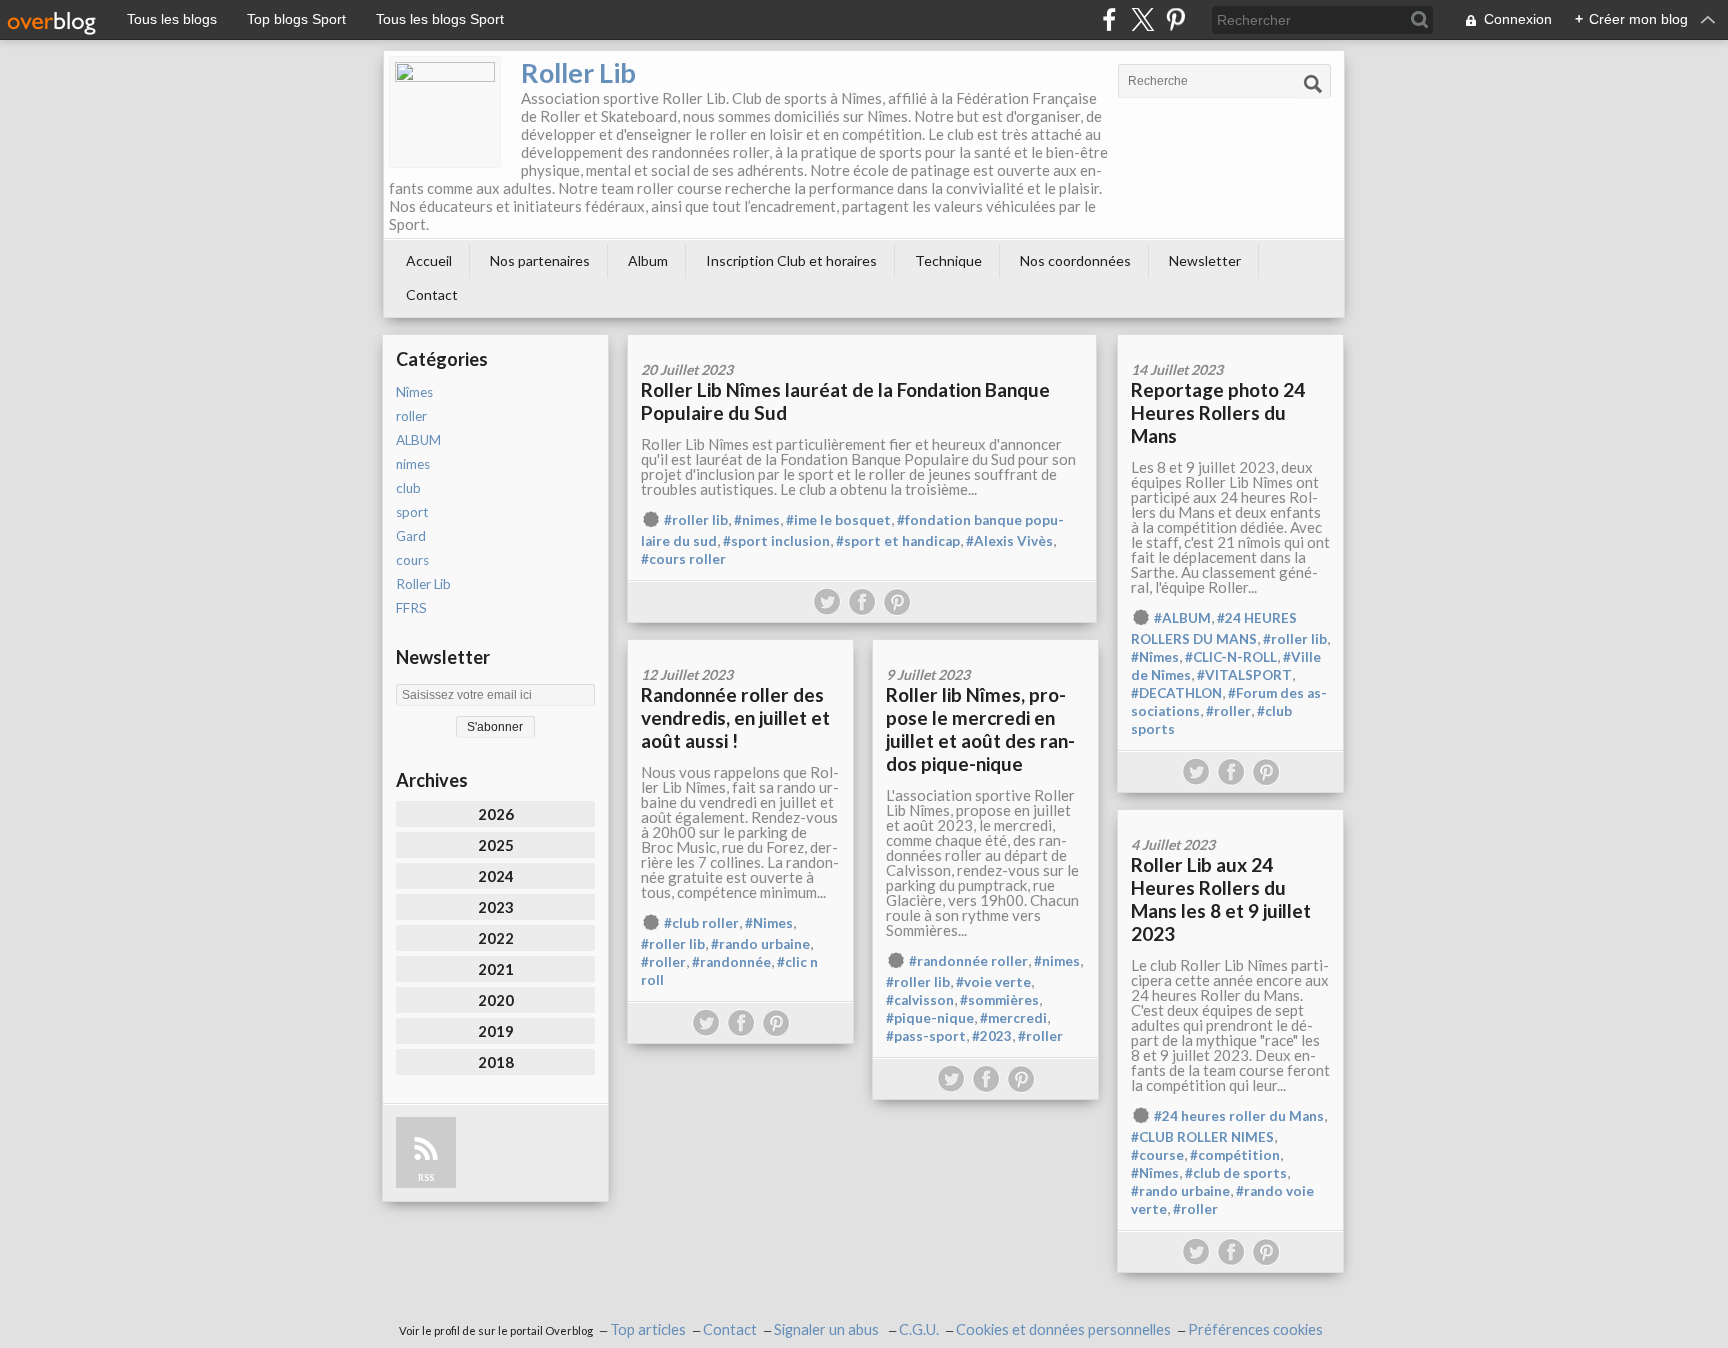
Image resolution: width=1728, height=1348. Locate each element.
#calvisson (920, 1000)
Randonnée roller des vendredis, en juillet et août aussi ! (735, 717)
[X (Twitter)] (1142, 19)
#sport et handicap (898, 541)
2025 (496, 845)
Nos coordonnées (1075, 260)
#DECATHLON (1176, 693)
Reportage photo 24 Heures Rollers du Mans (1218, 412)
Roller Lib (578, 72)
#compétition (1235, 1155)
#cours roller (683, 559)
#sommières (999, 1000)
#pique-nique (930, 1018)
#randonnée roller (968, 961)
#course (1157, 1155)
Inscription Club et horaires (791, 260)
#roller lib (696, 520)
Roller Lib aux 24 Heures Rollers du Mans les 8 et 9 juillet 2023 (1221, 899)
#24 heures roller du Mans (1239, 1116)
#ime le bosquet (838, 520)
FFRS (411, 608)
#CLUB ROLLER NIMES (1202, 1137)
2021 (496, 969)
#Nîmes (1155, 657)
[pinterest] (1175, 19)
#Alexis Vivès (1009, 541)
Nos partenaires (540, 260)
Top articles (648, 1329)
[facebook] (1109, 19)
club (408, 488)
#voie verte (993, 982)
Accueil (429, 260)
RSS (426, 1177)
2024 (496, 876)
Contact (432, 294)
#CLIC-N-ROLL (1231, 657)
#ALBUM (1182, 618)
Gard (411, 536)
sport (412, 512)
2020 (496, 1000)
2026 (496, 814)
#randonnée (731, 962)
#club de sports (1236, 1173)
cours (412, 560)
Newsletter (1205, 260)
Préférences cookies (1255, 1329)
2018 (496, 1062)
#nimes (757, 520)
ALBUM (418, 440)
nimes (413, 464)
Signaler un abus (828, 1329)
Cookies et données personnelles (1063, 1329)
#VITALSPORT (1244, 675)
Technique (948, 260)
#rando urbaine (760, 944)
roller (411, 416)
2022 (496, 938)
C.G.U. (919, 1329)
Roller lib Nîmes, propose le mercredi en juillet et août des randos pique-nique (980, 729)
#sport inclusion (776, 541)
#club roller (701, 923)
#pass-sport (926, 1036)
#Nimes (769, 923)
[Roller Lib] (445, 112)
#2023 (992, 1036)
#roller (1228, 711)
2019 (496, 1031)
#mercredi (1013, 1018)
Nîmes (414, 392)
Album (648, 260)
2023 (496, 907)
